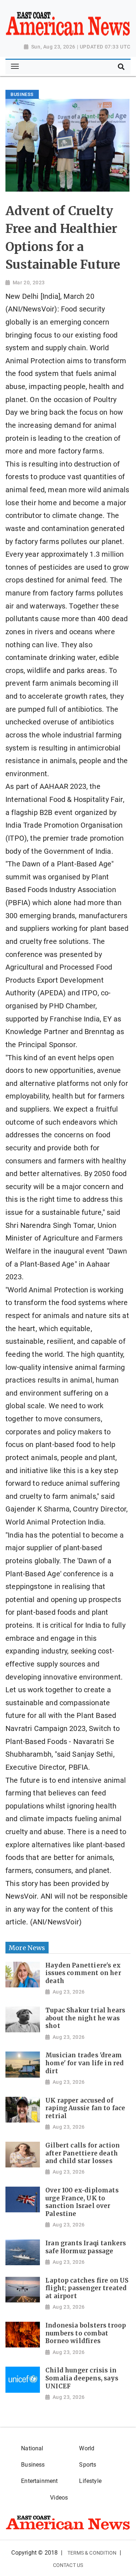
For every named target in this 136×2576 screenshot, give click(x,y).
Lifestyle (90, 2481)
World (87, 2448)
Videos (59, 2498)
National (32, 2448)
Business (33, 2465)
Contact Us (68, 2565)
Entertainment (39, 2481)
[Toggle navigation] (15, 67)
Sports (88, 2465)
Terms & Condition (92, 2553)
